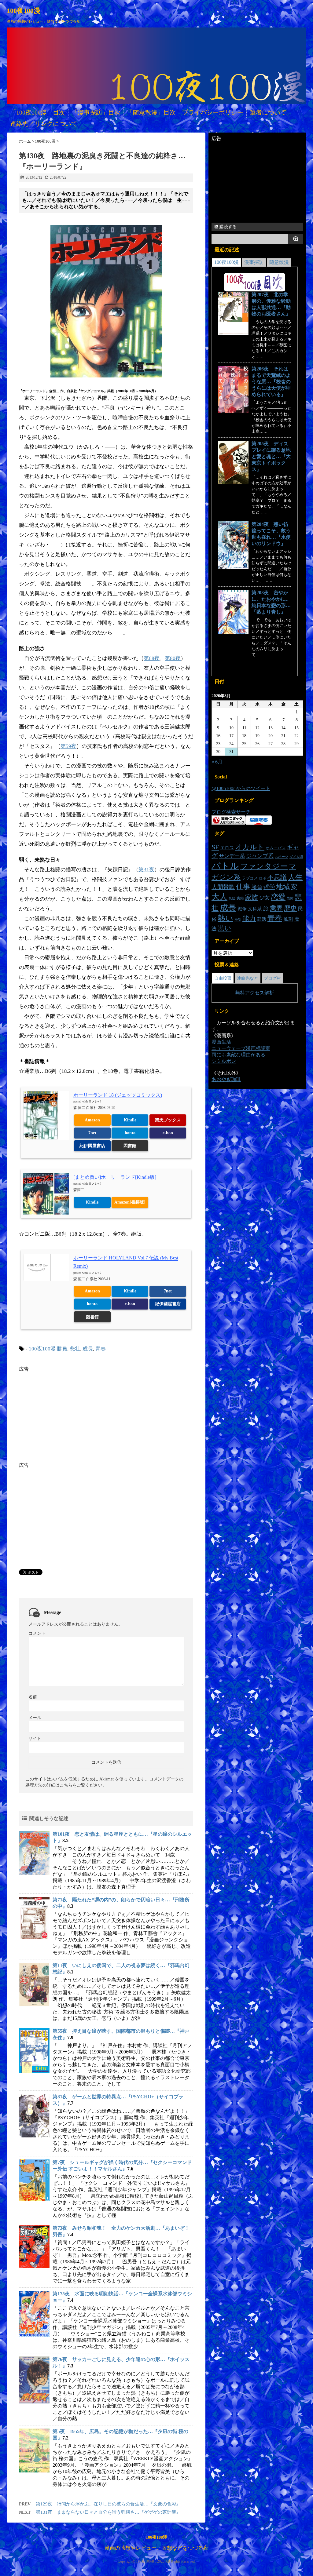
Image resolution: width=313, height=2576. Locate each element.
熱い (225, 918)
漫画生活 (221, 1042)
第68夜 (152, 658)
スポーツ (282, 857)
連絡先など (248, 978)
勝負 (62, 1349)
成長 (88, 1349)
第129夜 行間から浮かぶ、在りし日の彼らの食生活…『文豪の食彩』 (108, 2504)
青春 (101, 1349)
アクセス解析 (260, 993)
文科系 (255, 909)
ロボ (263, 878)
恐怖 (290, 898)
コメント (37, 1633)
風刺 (288, 919)
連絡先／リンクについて (44, 124)
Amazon (92, 1120)
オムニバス (276, 848)
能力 (249, 918)
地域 (283, 887)
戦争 (242, 909)
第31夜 (146, 870)
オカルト (250, 847)
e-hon (168, 1133)
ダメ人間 (296, 857)
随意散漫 (279, 262)
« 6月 (217, 762)
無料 (240, 993)
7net (92, 1133)
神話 (238, 920)
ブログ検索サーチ (231, 812)
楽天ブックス (168, 1120)
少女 (264, 898)
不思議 (277, 877)
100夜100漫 (24, 11)
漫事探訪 (254, 262)
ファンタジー (264, 866)
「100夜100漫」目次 (38, 112)
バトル (225, 866)
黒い (225, 928)
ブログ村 (272, 978)
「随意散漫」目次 (151, 112)
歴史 (290, 908)
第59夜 (68, 746)
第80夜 (173, 658)
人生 (295, 877)
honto (130, 1133)
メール (35, 1718)
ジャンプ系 (260, 856)
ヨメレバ (95, 1101)
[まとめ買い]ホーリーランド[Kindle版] (115, 1177)
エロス (227, 848)
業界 (276, 908)
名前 (33, 1697)
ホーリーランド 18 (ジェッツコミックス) (118, 1095)
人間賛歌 (223, 887)
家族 (252, 897)
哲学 (269, 887)
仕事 (243, 887)
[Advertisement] (70, 1415)
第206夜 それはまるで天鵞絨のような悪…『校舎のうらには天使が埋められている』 (271, 382)
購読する (227, 227)
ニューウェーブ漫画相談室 (241, 1048)
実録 (240, 898)
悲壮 (75, 1349)
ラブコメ (250, 878)
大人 (219, 897)
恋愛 (278, 897)
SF (215, 847)
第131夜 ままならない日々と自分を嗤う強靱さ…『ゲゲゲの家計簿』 (108, 2512)
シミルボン (224, 1061)
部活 (262, 919)
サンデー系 (232, 856)
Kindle (130, 1120)
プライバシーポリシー (213, 112)
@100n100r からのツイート (241, 788)
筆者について (268, 112)
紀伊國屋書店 (92, 1146)
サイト (35, 1738)
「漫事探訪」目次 (96, 112)
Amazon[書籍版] (130, 1202)
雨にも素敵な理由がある (238, 1055)
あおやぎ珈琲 (226, 1079)
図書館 (130, 1146)
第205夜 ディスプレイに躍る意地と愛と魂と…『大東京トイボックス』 (271, 456)
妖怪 (232, 898)
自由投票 (223, 978)
